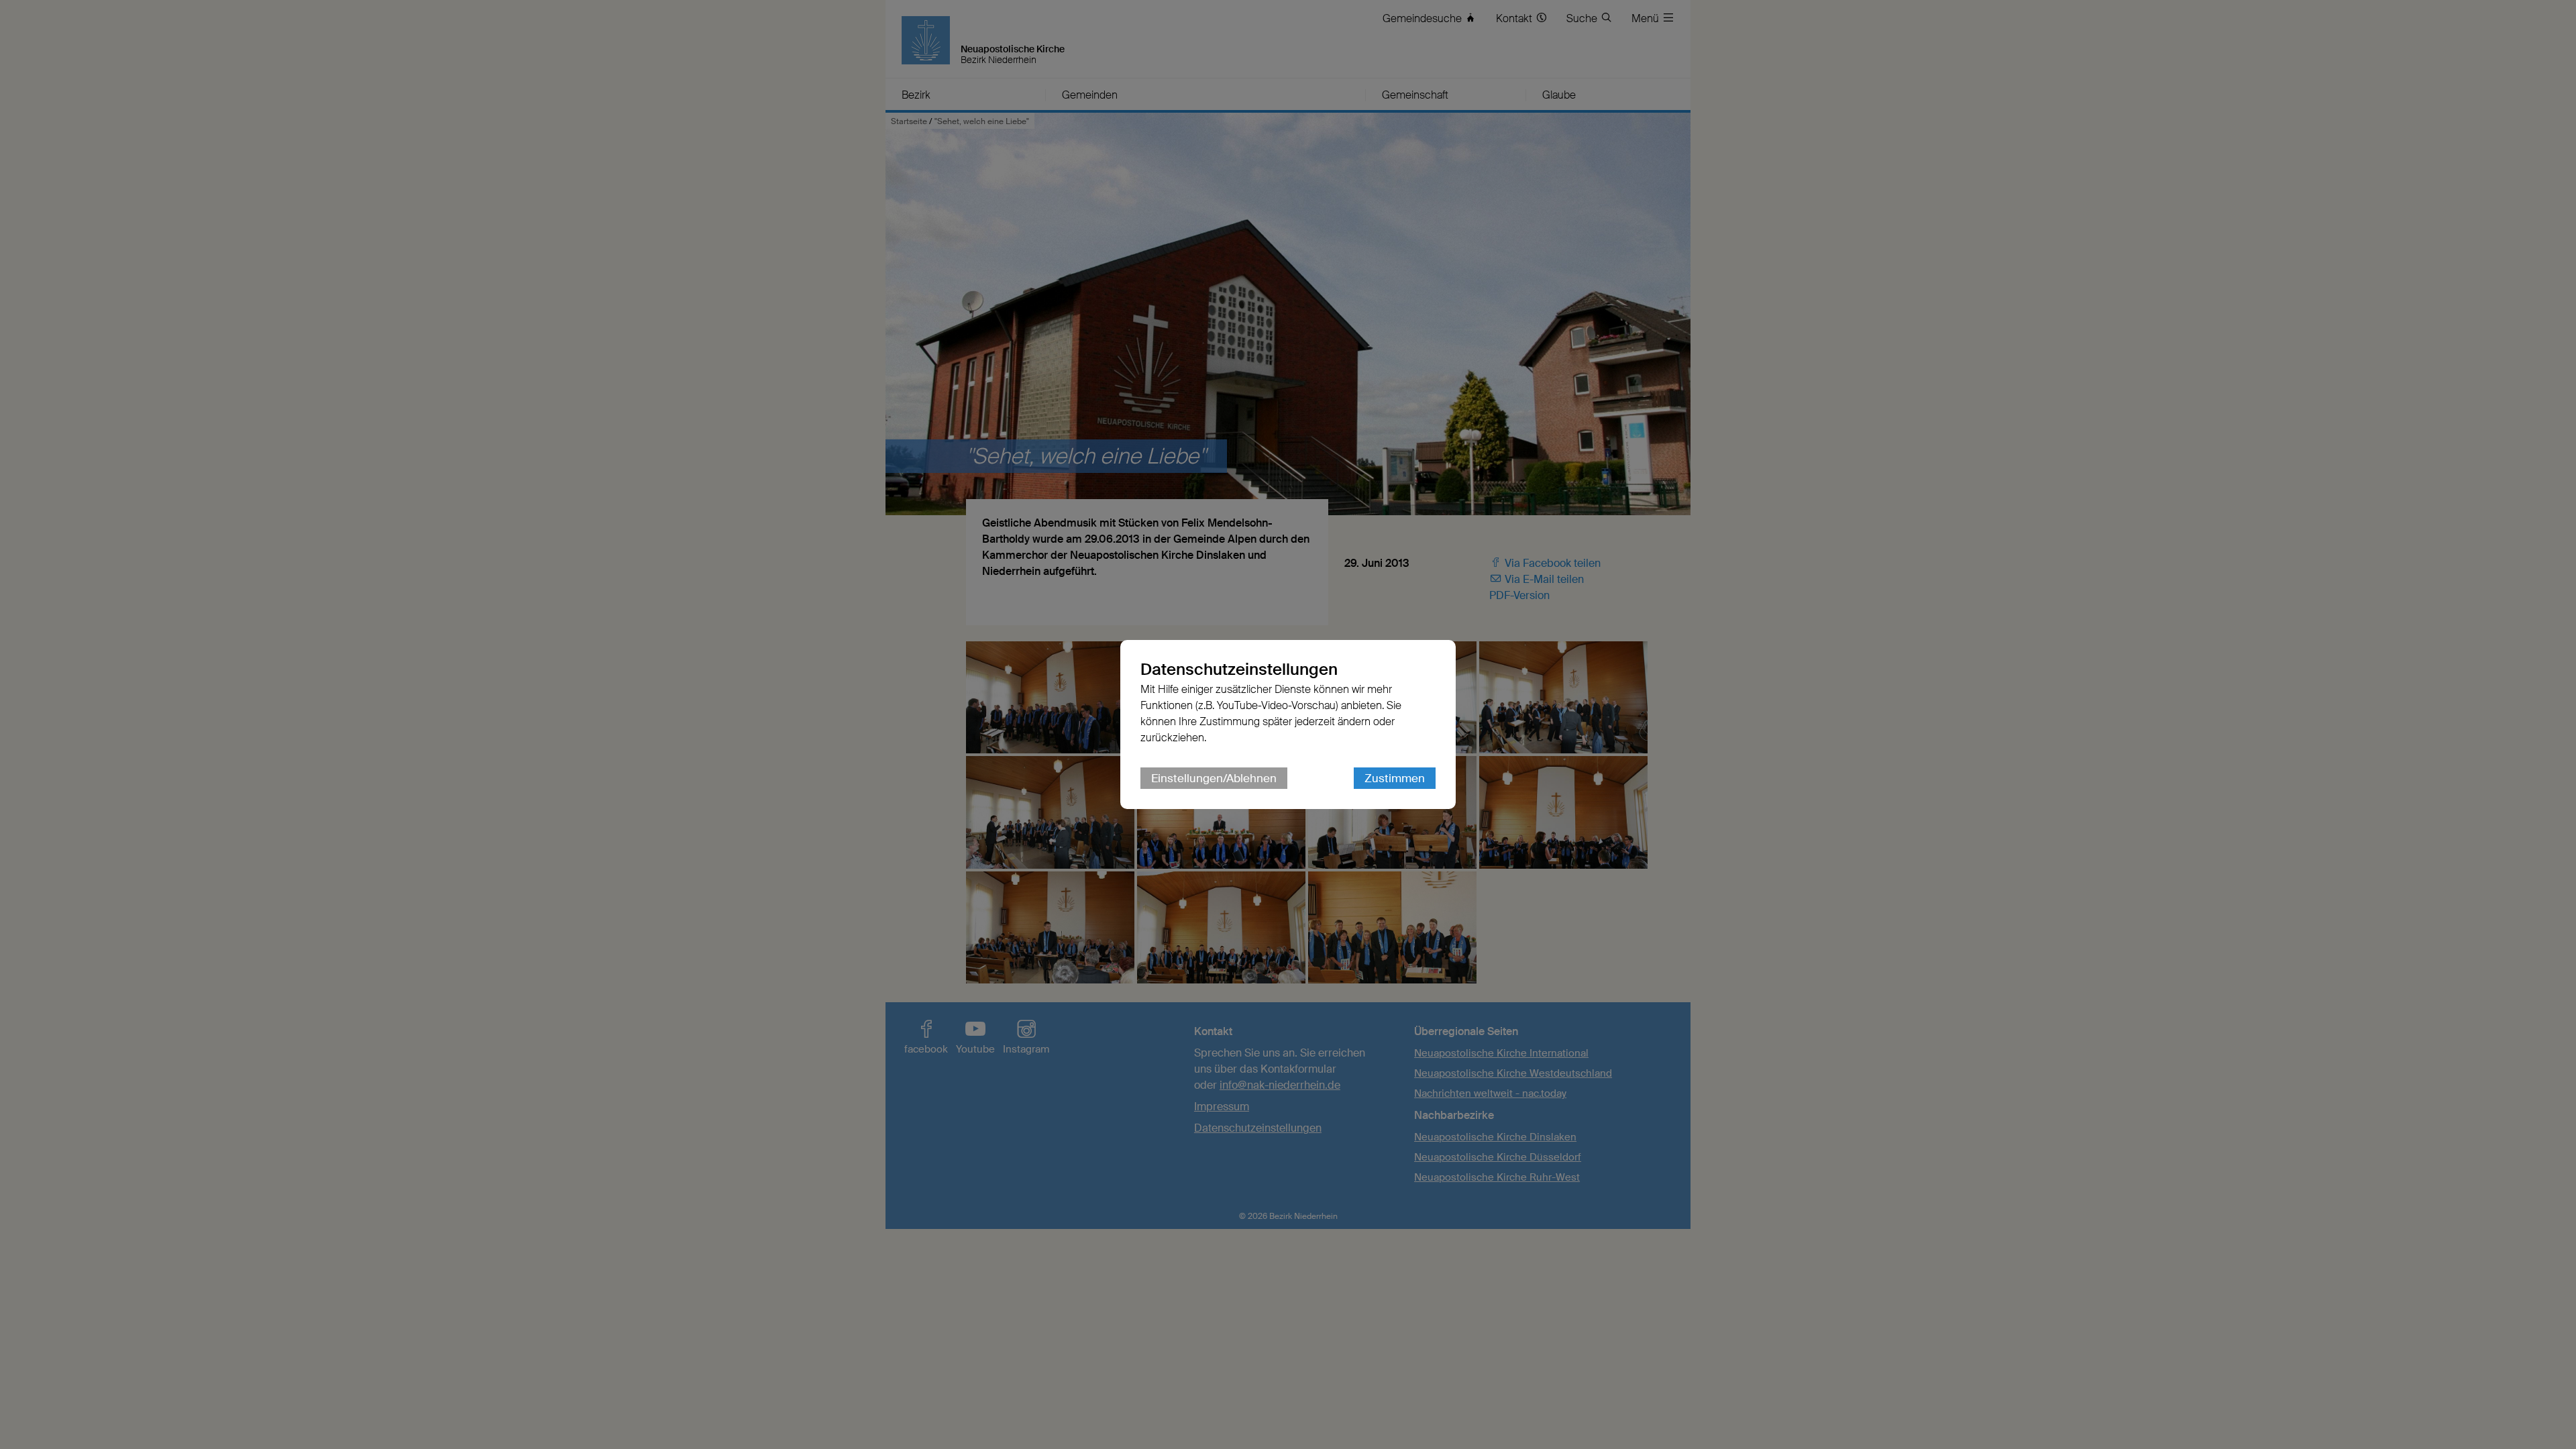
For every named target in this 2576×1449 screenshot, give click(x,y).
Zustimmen (1395, 778)
